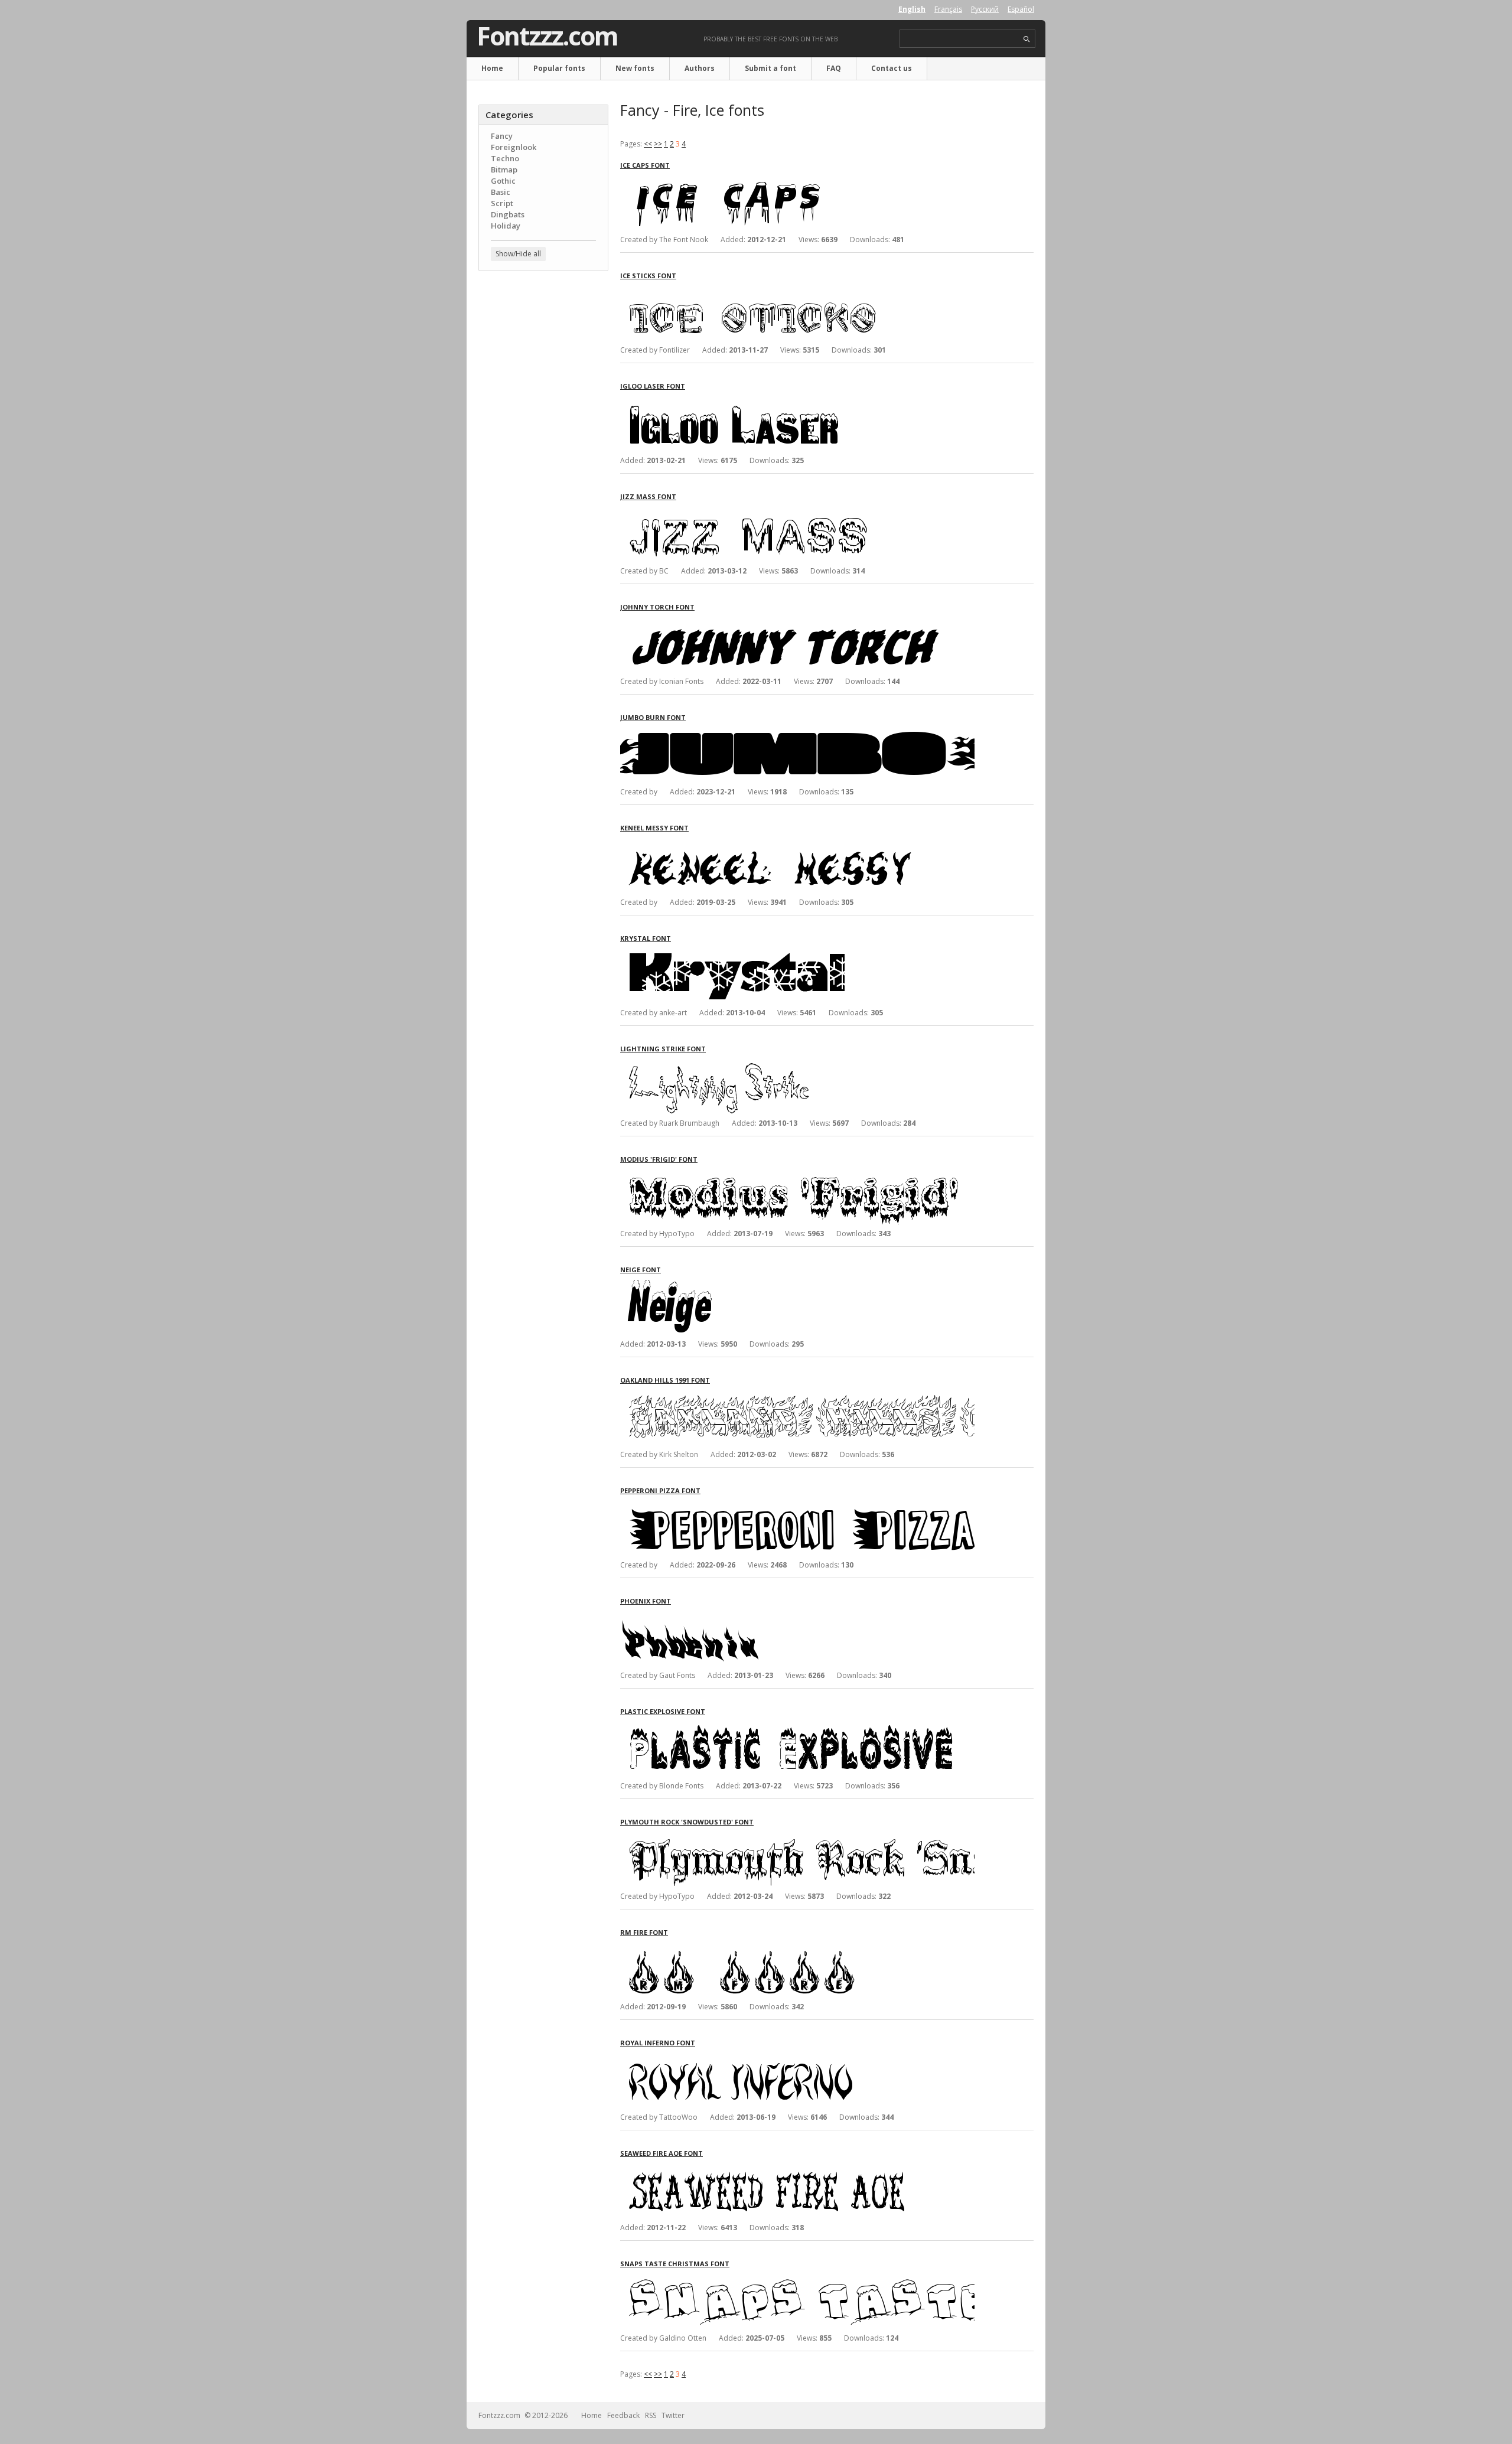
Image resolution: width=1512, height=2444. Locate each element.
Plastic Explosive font (663, 1711)
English (912, 9)
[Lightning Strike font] (797, 1064)
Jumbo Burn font (653, 717)
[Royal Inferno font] (797, 2058)
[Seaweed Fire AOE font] (797, 2168)
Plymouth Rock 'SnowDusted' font (687, 1822)
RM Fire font (644, 1932)
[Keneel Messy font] (797, 843)
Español (1021, 9)
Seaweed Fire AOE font (661, 2153)
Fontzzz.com (547, 36)
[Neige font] (797, 1285)
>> (658, 144)
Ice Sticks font (648, 276)
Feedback (623, 2415)
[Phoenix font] (797, 1616)
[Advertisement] (543, 470)
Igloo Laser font (653, 386)
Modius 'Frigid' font (659, 1159)
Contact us (892, 68)
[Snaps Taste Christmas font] (797, 2279)
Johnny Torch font (657, 607)
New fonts (635, 68)
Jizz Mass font (648, 496)
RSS (651, 2415)
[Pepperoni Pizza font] (797, 1506)
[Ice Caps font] (797, 180)
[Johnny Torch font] (797, 622)
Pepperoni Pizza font (660, 1490)
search (1027, 39)
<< (648, 144)
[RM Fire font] (797, 1948)
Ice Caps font (645, 165)
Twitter (673, 2415)
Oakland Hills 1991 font (665, 1380)
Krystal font (646, 938)
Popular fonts (559, 68)
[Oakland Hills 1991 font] (797, 1395)
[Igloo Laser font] (797, 401)
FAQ (834, 68)
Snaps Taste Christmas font (675, 2264)
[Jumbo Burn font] (797, 733)
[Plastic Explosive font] (797, 1727)
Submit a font (770, 68)
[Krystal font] (797, 954)
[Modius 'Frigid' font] (797, 1174)
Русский (985, 9)
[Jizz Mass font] (797, 512)
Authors (700, 68)
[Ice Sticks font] (797, 291)
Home (492, 68)
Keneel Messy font (654, 828)
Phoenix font (646, 1601)
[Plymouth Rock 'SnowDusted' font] (797, 1837)
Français (948, 9)
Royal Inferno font (658, 2043)
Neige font (641, 1270)
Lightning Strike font (663, 1049)
